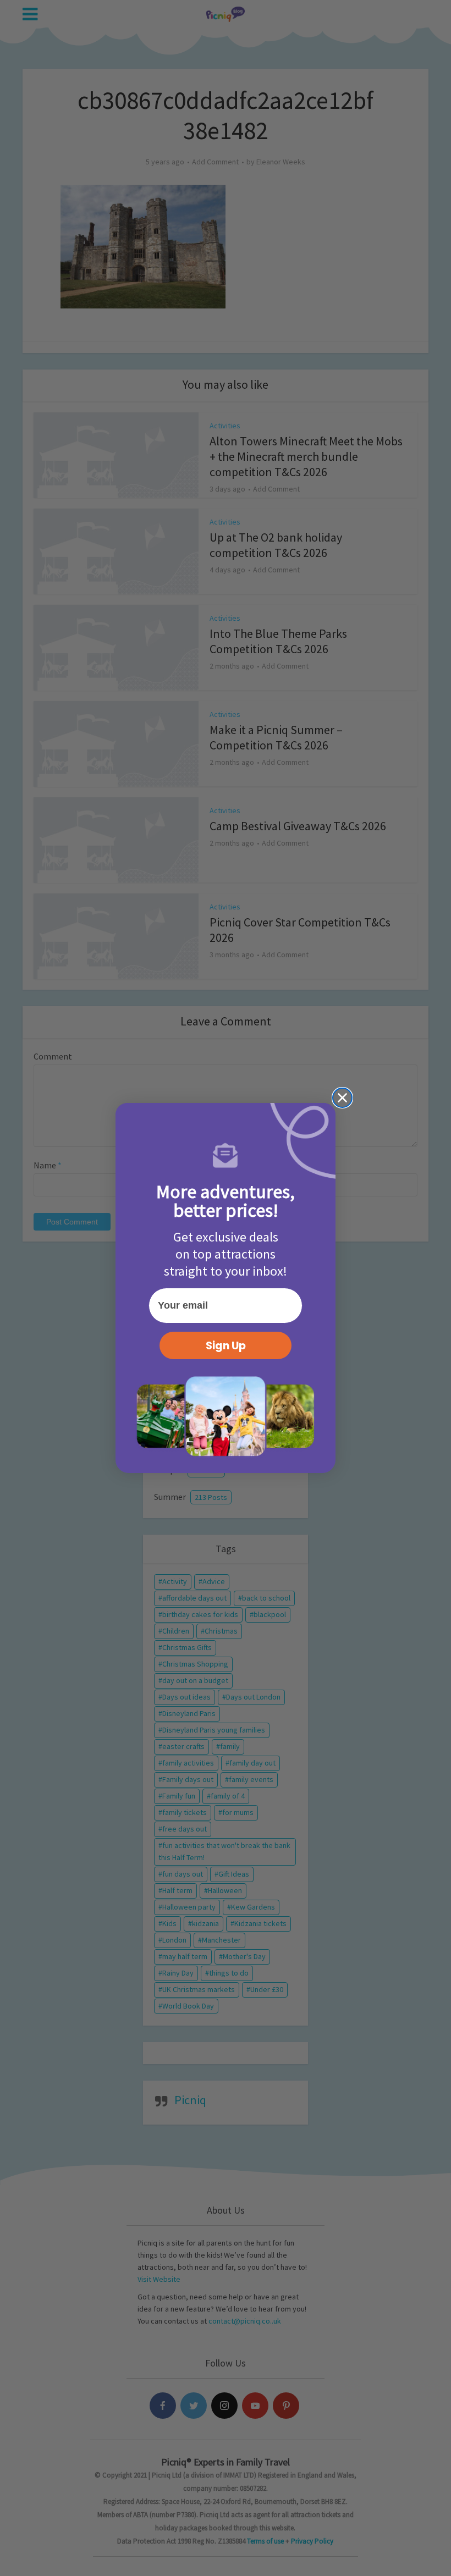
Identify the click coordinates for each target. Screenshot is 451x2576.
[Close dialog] (342, 1098)
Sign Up (226, 1346)
